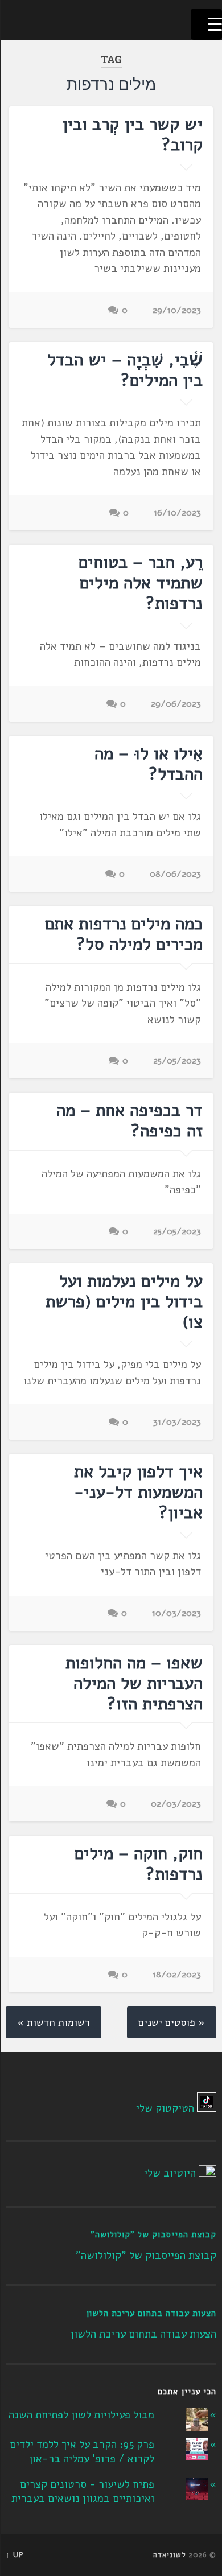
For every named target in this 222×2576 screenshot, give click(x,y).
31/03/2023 (177, 1422)
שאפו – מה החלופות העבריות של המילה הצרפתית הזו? (134, 1683)
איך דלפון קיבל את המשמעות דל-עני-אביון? (138, 1492)
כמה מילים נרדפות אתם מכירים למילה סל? (124, 934)
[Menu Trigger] (206, 24)
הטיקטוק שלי (165, 2108)
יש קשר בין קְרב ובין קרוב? (132, 135)
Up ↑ (15, 2555)
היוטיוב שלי (170, 2173)
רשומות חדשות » (54, 2022)
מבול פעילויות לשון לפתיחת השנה (81, 2415)
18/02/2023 (177, 1975)
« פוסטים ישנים (172, 2022)
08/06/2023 (175, 874)
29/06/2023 (176, 704)
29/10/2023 (177, 310)
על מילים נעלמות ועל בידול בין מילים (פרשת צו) (124, 1302)
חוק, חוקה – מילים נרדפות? (139, 1864)
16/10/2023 (177, 513)
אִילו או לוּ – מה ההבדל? (149, 764)
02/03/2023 (176, 1804)
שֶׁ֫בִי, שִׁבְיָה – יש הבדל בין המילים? (125, 370)
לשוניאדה (170, 2555)
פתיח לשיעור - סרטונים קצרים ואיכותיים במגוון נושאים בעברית (83, 2491)
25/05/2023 (177, 1061)
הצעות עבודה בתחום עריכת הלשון (151, 2313)
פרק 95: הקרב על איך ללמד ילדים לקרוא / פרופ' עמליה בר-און (82, 2452)
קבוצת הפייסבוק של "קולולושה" (153, 2235)
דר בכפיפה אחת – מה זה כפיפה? (129, 1121)
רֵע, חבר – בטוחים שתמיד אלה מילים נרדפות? (141, 583)
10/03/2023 (176, 1613)
